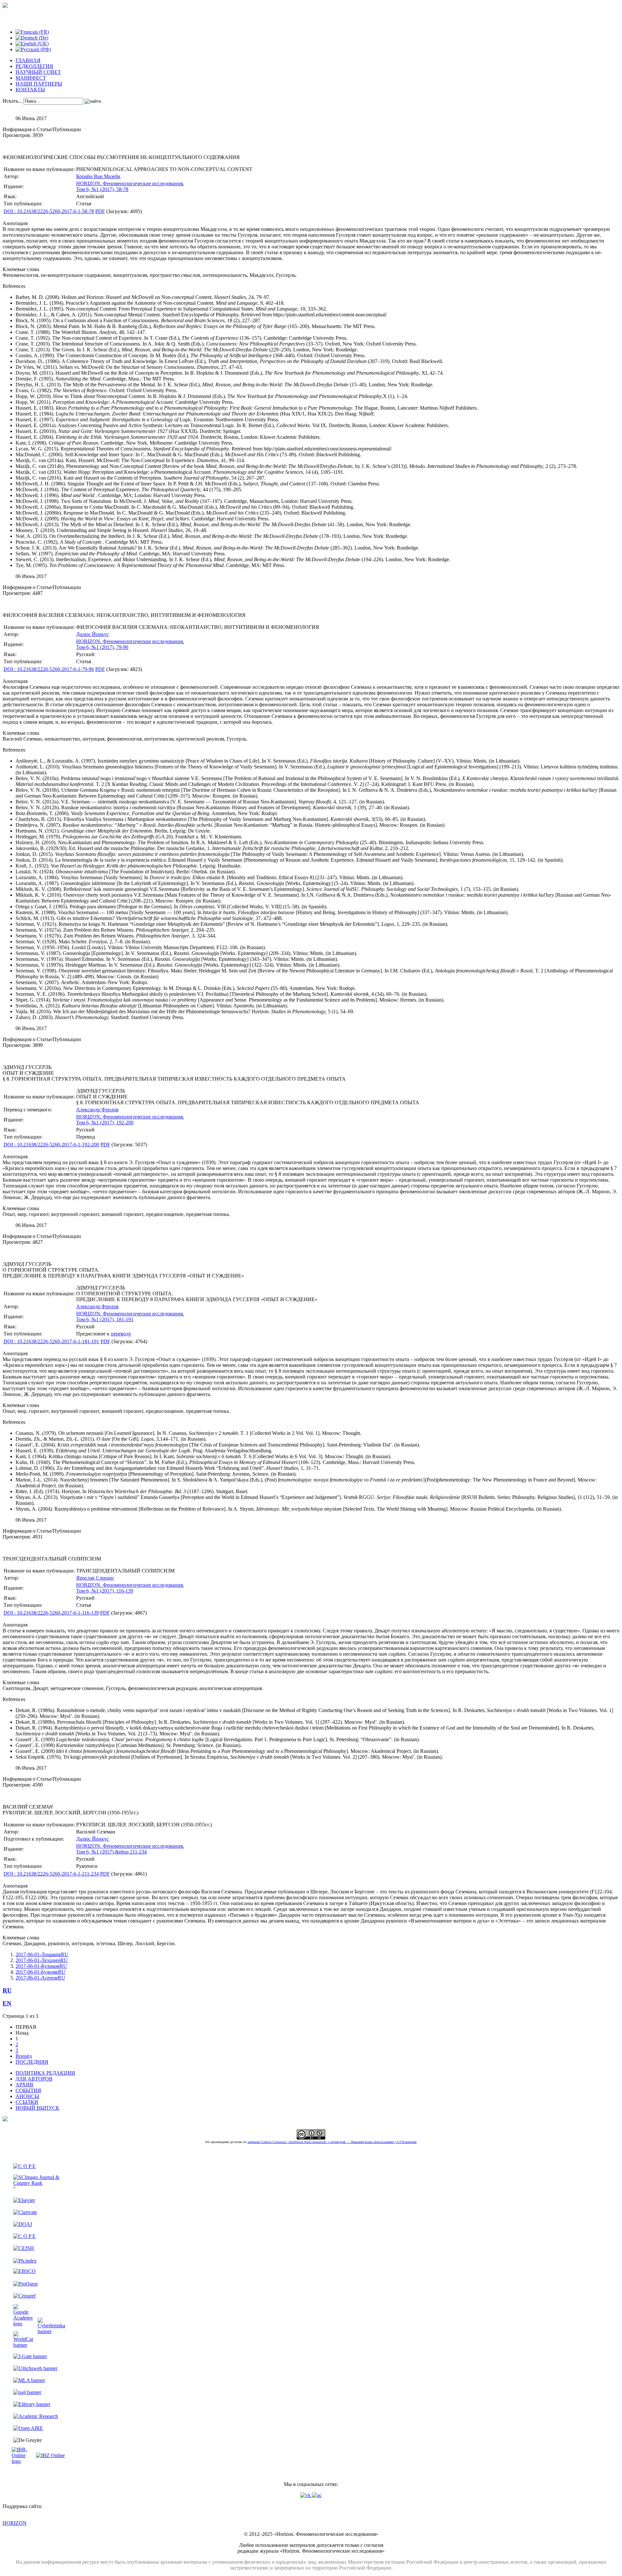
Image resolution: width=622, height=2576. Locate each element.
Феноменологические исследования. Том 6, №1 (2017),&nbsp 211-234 (130, 1849)
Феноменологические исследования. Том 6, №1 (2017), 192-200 (130, 1120)
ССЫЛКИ (27, 2102)
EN (7, 2003)
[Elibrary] (32, 2404)
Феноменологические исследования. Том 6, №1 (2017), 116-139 (130, 1588)
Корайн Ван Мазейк (98, 176)
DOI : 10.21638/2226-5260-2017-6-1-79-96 (49, 669)
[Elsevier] (24, 2200)
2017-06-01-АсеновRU (40, 1978)
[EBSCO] (24, 2271)
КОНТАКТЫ (30, 90)
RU (7, 1990)
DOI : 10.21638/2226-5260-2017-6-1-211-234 (51, 1874)
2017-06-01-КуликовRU (41, 1966)
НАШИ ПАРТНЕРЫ (39, 84)
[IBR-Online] (23, 2461)
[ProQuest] (25, 2284)
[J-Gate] (30, 2356)
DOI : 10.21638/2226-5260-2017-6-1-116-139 (51, 1613)
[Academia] (317, 2495)
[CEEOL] (24, 2236)
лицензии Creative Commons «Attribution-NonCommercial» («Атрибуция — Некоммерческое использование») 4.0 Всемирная (332, 2142)
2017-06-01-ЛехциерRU (42, 1960)
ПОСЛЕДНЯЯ (32, 2062)
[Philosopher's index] (25, 2261)
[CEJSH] (24, 2248)
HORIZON (15, 2523)
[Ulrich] (35, 2368)
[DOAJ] (23, 2224)
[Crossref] (24, 2296)
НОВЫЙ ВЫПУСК (37, 2108)
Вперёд (24, 2056)
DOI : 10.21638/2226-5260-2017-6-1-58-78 (49, 211)
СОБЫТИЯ (28, 2090)
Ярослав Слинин (95, 1578)
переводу (121, 1334)
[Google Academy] (23, 2324)
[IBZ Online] (50, 2455)
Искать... (12, 101)
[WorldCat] (23, 2345)
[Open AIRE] (28, 2428)
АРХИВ (24, 2085)
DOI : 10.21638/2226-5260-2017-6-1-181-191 (51, 1341)
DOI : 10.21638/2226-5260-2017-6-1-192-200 (51, 1145)
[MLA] (29, 2380)
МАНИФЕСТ (31, 78)
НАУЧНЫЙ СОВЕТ (38, 72)
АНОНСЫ (27, 2096)
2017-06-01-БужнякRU (40, 1972)
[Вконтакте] (306, 2495)
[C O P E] (24, 2166)
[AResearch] (36, 2416)
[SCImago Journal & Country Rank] (39, 2183)
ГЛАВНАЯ (28, 60)
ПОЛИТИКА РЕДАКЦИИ (45, 2073)
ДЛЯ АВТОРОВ (34, 2079)
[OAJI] (27, 2392)
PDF (100, 211)
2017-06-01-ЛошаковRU (42, 1954)
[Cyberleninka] (51, 2331)
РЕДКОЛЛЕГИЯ (34, 66)
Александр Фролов (97, 1110)
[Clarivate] (25, 2212)
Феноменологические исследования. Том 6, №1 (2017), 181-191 (130, 1316)
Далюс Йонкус (92, 634)
